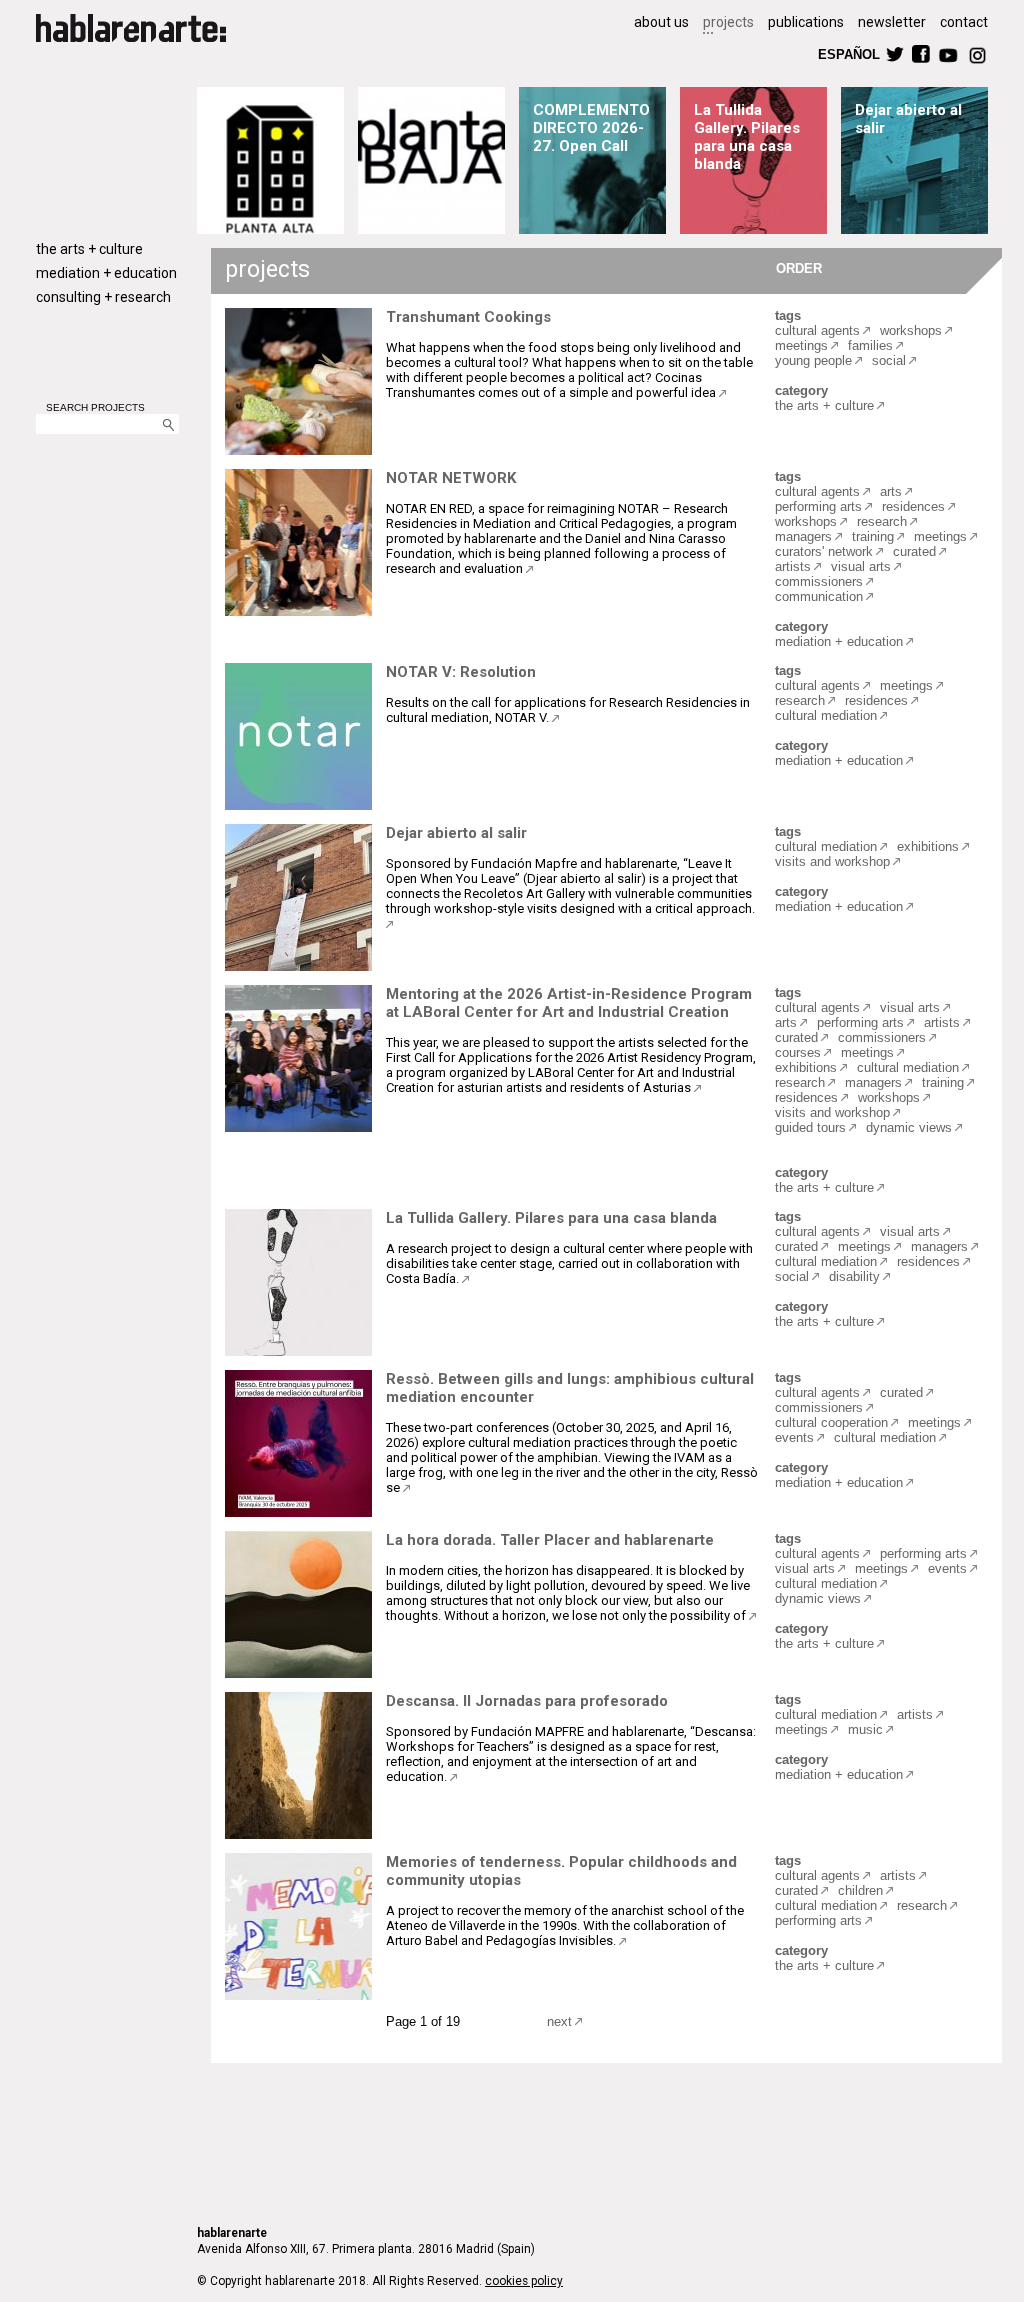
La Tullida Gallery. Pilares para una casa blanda (747, 137)
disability (854, 1276)
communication (819, 596)
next (559, 2021)
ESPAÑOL (848, 53)
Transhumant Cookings (468, 317)
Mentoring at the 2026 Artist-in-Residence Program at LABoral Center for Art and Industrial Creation (569, 1003)
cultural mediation (826, 715)
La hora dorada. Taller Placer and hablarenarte (550, 1540)
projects (728, 22)
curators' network (824, 551)
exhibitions (928, 846)
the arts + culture (89, 249)
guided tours (810, 1127)
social (889, 360)
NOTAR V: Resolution (461, 672)
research (882, 521)
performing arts (818, 506)
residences (913, 506)
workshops (911, 330)
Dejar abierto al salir (456, 833)
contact (964, 22)
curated (914, 551)
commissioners (819, 581)
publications (806, 22)
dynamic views (909, 1127)
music (865, 1729)
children (860, 1890)
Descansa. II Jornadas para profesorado (527, 1701)
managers (803, 536)
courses (798, 1052)
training (873, 536)
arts (891, 491)
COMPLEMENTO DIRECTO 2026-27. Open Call (591, 128)
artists (793, 566)
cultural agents (817, 330)
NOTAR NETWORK (451, 478)
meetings (801, 345)
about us (661, 22)
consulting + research (103, 297)
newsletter (892, 22)
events (794, 1437)
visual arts (861, 566)
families (870, 345)
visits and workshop (832, 861)
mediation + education (106, 273)
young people (813, 360)
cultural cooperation (831, 1422)
